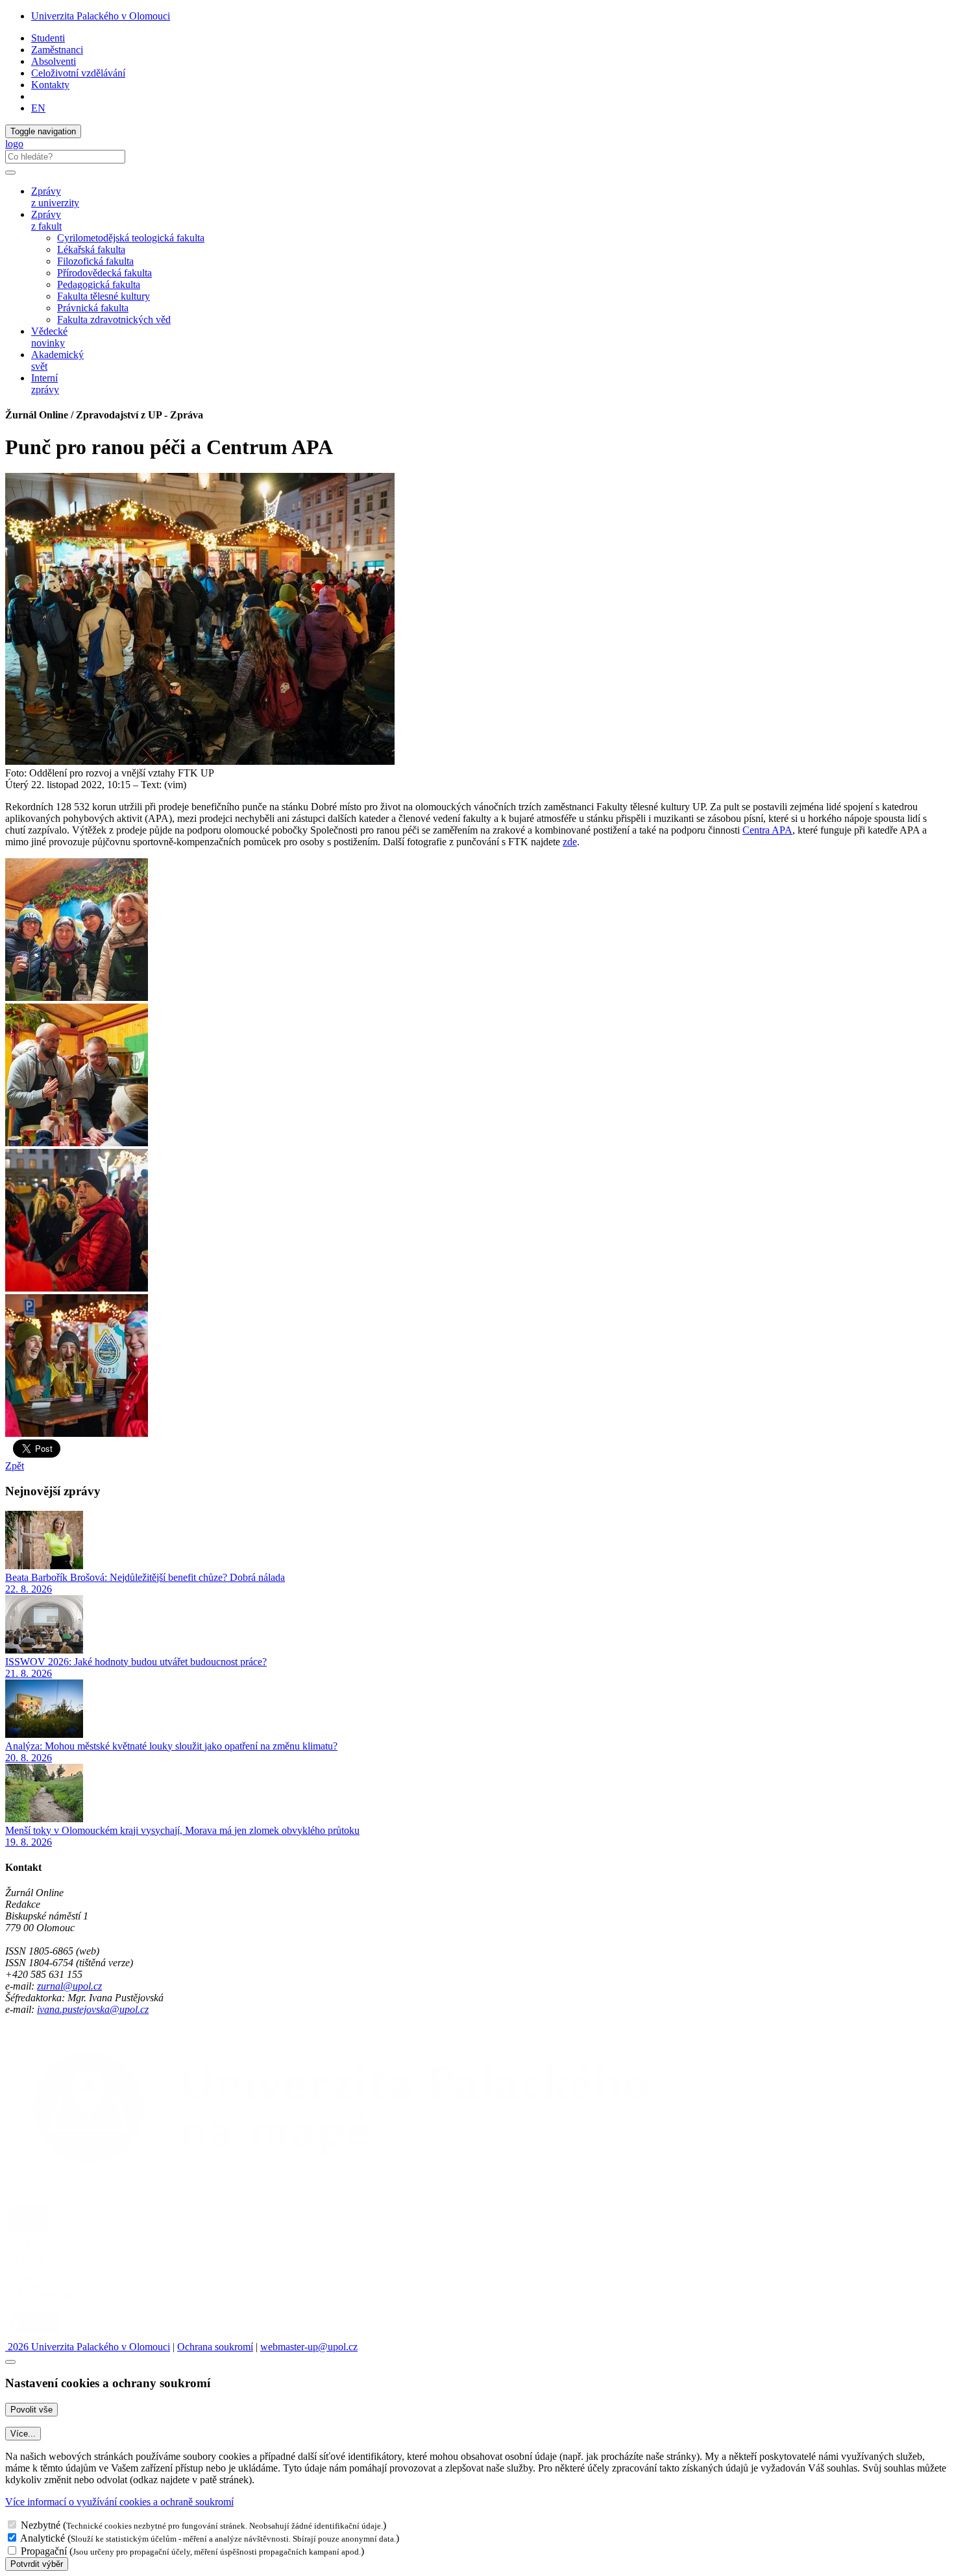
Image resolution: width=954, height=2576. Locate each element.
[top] (10, 2362)
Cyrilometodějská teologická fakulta (131, 238)
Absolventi (54, 61)
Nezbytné (41, 2525)
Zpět (15, 1466)
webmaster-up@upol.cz (309, 2347)
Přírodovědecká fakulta (104, 273)
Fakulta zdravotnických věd (114, 319)
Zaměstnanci (57, 50)
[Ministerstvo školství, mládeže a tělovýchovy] (28, 2266)
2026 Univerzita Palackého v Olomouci (88, 2347)
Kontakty (50, 85)
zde (570, 842)
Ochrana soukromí (215, 2347)
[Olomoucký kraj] (50, 2301)
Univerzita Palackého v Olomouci (101, 16)
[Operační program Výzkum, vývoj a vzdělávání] (80, 2231)
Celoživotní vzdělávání (78, 73)
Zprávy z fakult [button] (46, 220)
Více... (23, 2434)
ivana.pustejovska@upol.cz (93, 2009)
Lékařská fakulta (91, 249)
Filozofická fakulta (95, 261)
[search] (10, 173)
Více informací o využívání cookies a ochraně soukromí (119, 2502)
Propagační (44, 2551)
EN (38, 108)
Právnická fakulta (93, 308)
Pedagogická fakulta (99, 284)
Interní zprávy (45, 384)
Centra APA (767, 830)
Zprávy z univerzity (55, 197)
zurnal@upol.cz (69, 1986)
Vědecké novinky (49, 337)
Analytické (43, 2538)
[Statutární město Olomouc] (35, 2335)
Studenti (48, 38)
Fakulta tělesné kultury (104, 296)
